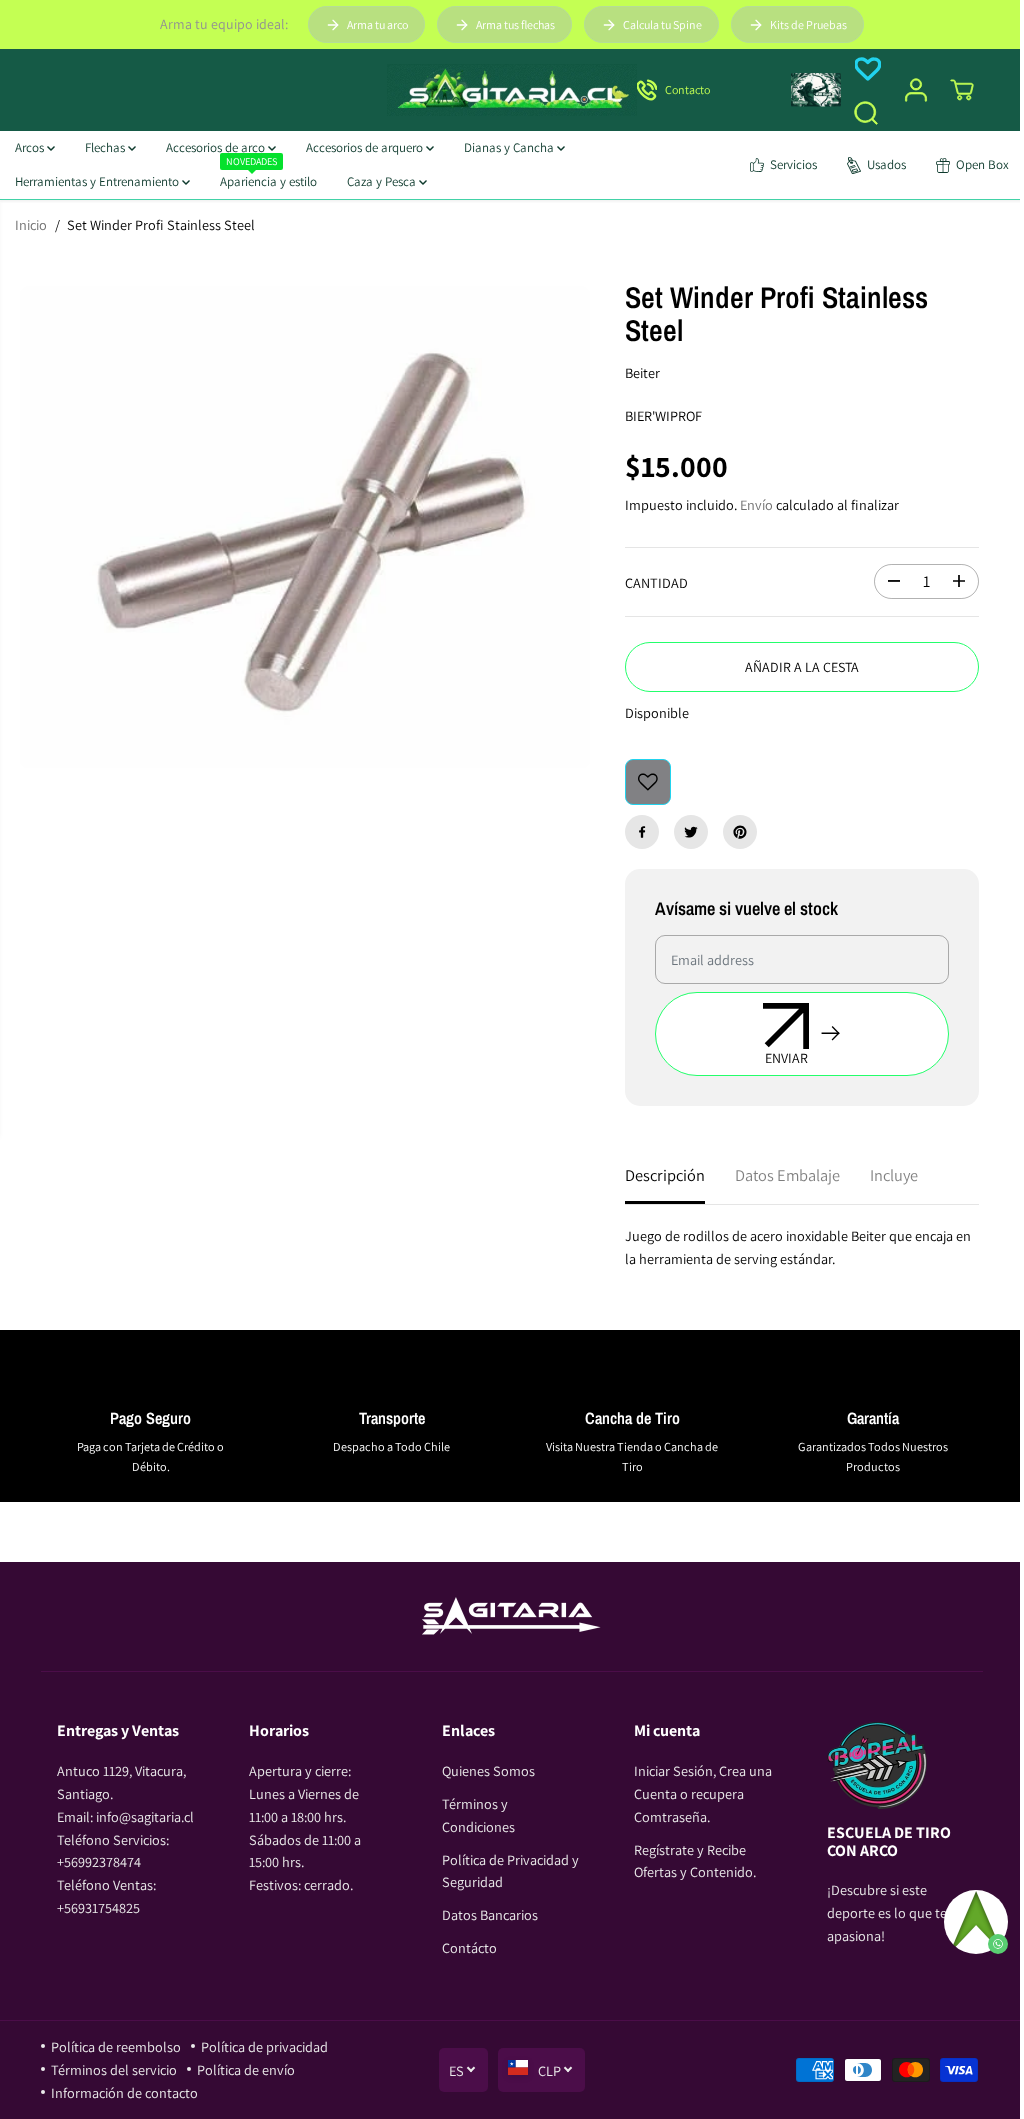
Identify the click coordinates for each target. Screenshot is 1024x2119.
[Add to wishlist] (648, 782)
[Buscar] (866, 113)
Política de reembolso (116, 2046)
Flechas (106, 147)
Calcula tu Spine (662, 24)
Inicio (31, 224)
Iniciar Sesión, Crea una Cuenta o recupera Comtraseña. (703, 1793)
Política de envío (246, 2069)
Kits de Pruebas (808, 24)
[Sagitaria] (512, 90)
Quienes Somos (488, 1770)
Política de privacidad (264, 2046)
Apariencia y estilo (268, 177)
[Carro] (962, 90)
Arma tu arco (377, 24)
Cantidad (656, 582)
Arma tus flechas (515, 24)
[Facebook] (642, 832)
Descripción (665, 1175)
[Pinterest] (740, 832)
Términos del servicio (114, 2069)
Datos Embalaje (787, 1175)
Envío (756, 504)
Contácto (469, 1947)
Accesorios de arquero (366, 147)
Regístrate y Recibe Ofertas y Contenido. (695, 1861)
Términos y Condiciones (478, 1815)
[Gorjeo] (691, 832)
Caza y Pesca (383, 181)
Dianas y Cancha (510, 147)
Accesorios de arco (217, 147)
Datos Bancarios (490, 1914)
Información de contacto (124, 2092)
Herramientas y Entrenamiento (98, 181)
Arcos (31, 147)
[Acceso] (916, 90)
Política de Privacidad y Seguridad (510, 1871)
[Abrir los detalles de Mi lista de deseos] (868, 69)
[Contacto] (702, 90)
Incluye (894, 1175)
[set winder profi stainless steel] (305, 527)
